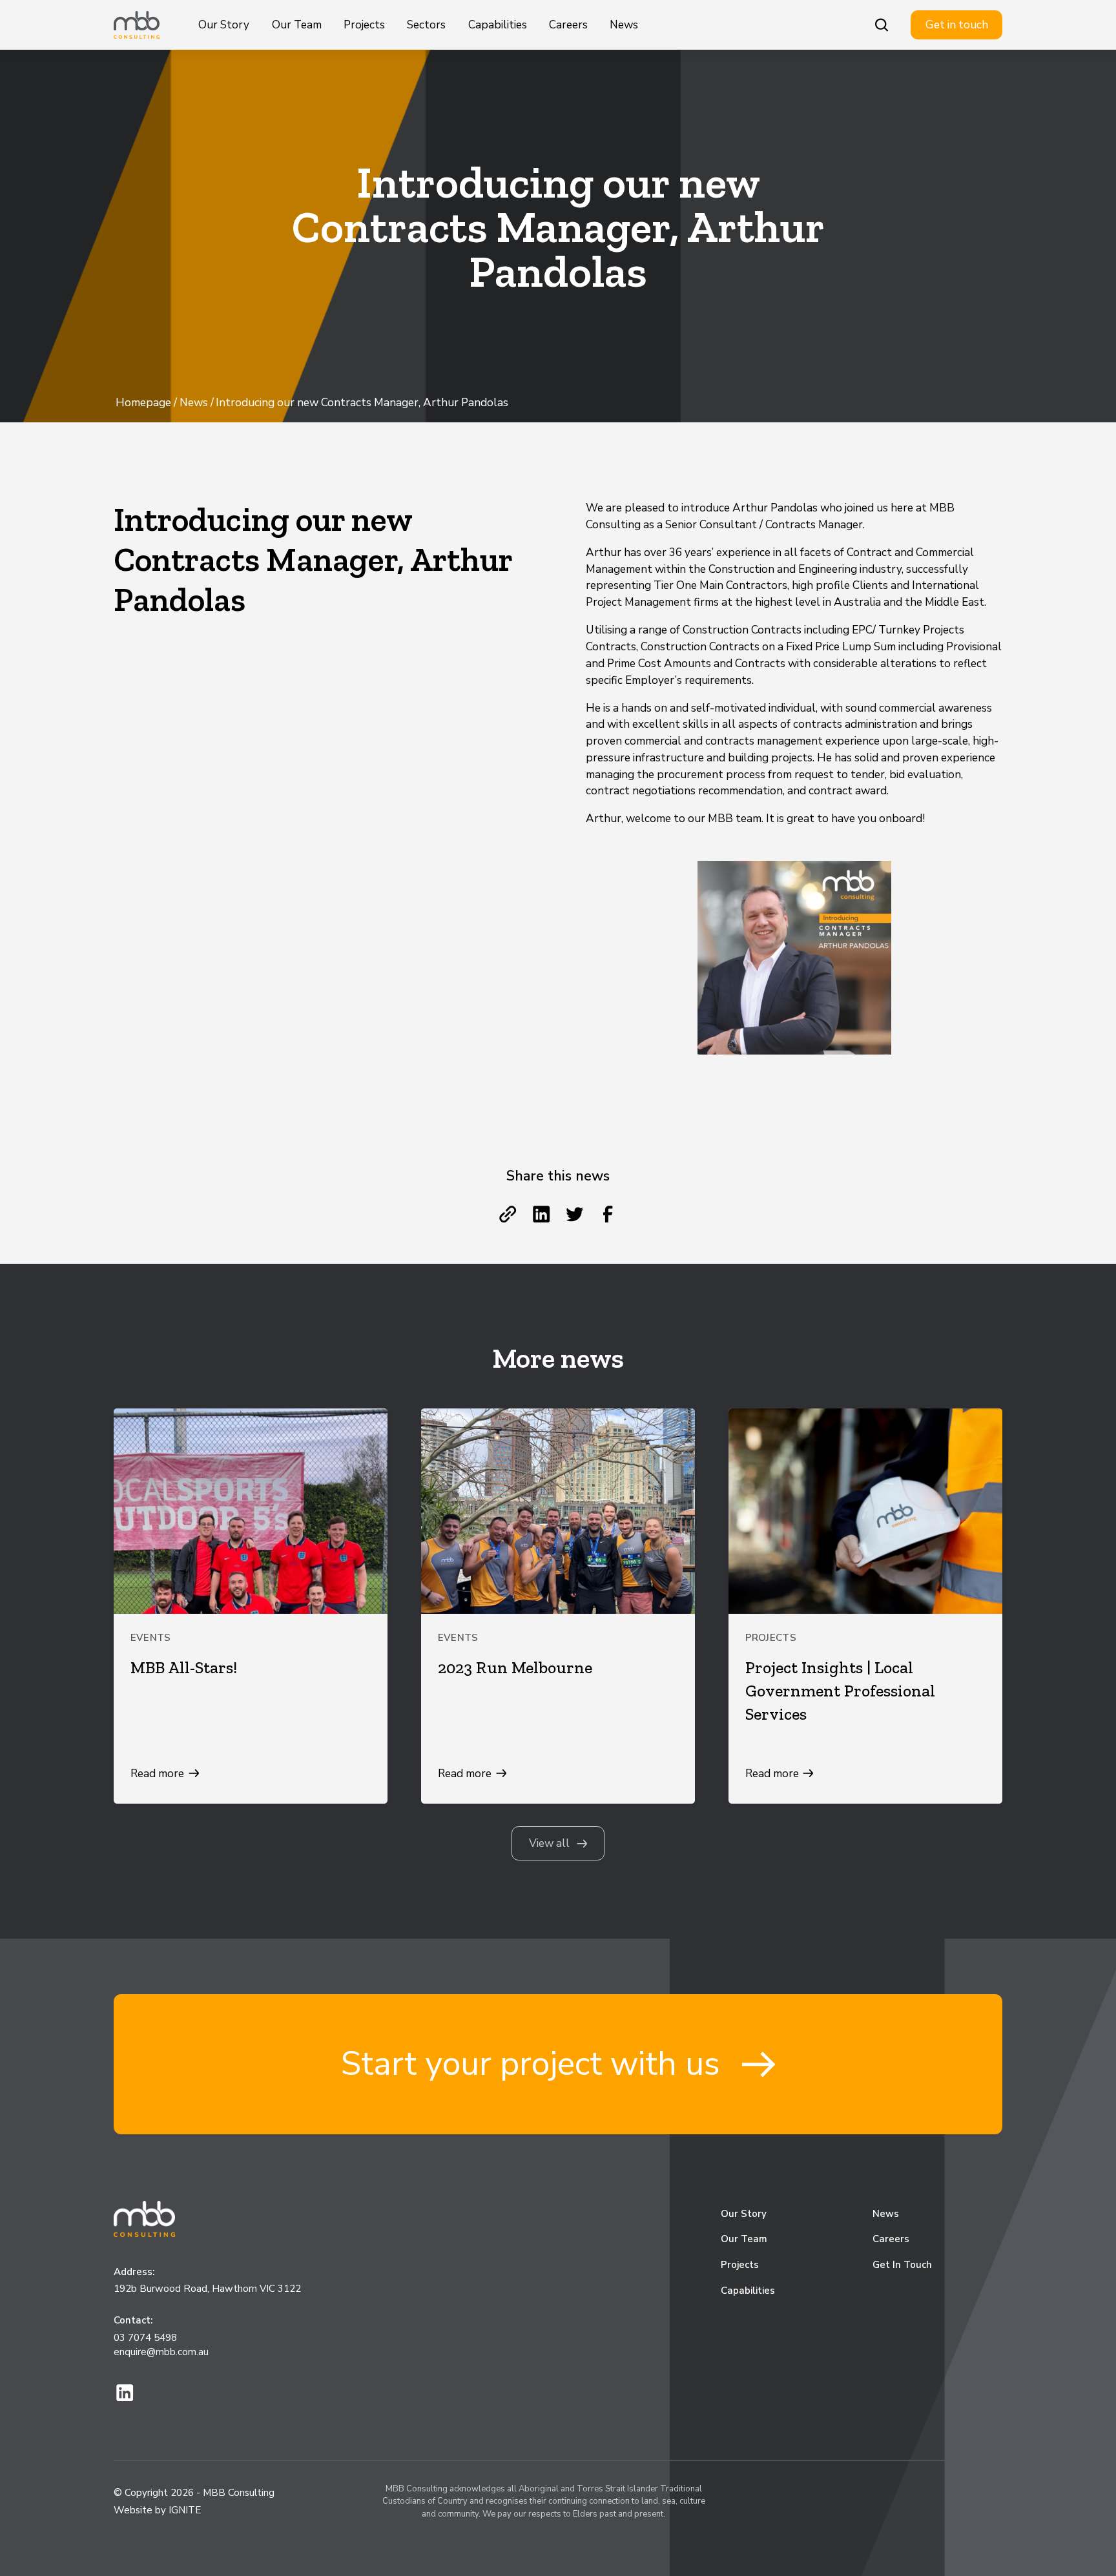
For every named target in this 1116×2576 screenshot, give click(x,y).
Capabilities (498, 25)
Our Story (224, 25)
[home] (137, 25)
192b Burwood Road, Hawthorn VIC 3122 (207, 2289)
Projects (364, 25)
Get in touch (957, 25)
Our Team (297, 25)
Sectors (426, 25)
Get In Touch (902, 2265)
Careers (568, 25)
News (624, 25)
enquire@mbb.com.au (161, 2352)
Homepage (143, 403)
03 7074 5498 (145, 2338)
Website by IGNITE (157, 2510)
